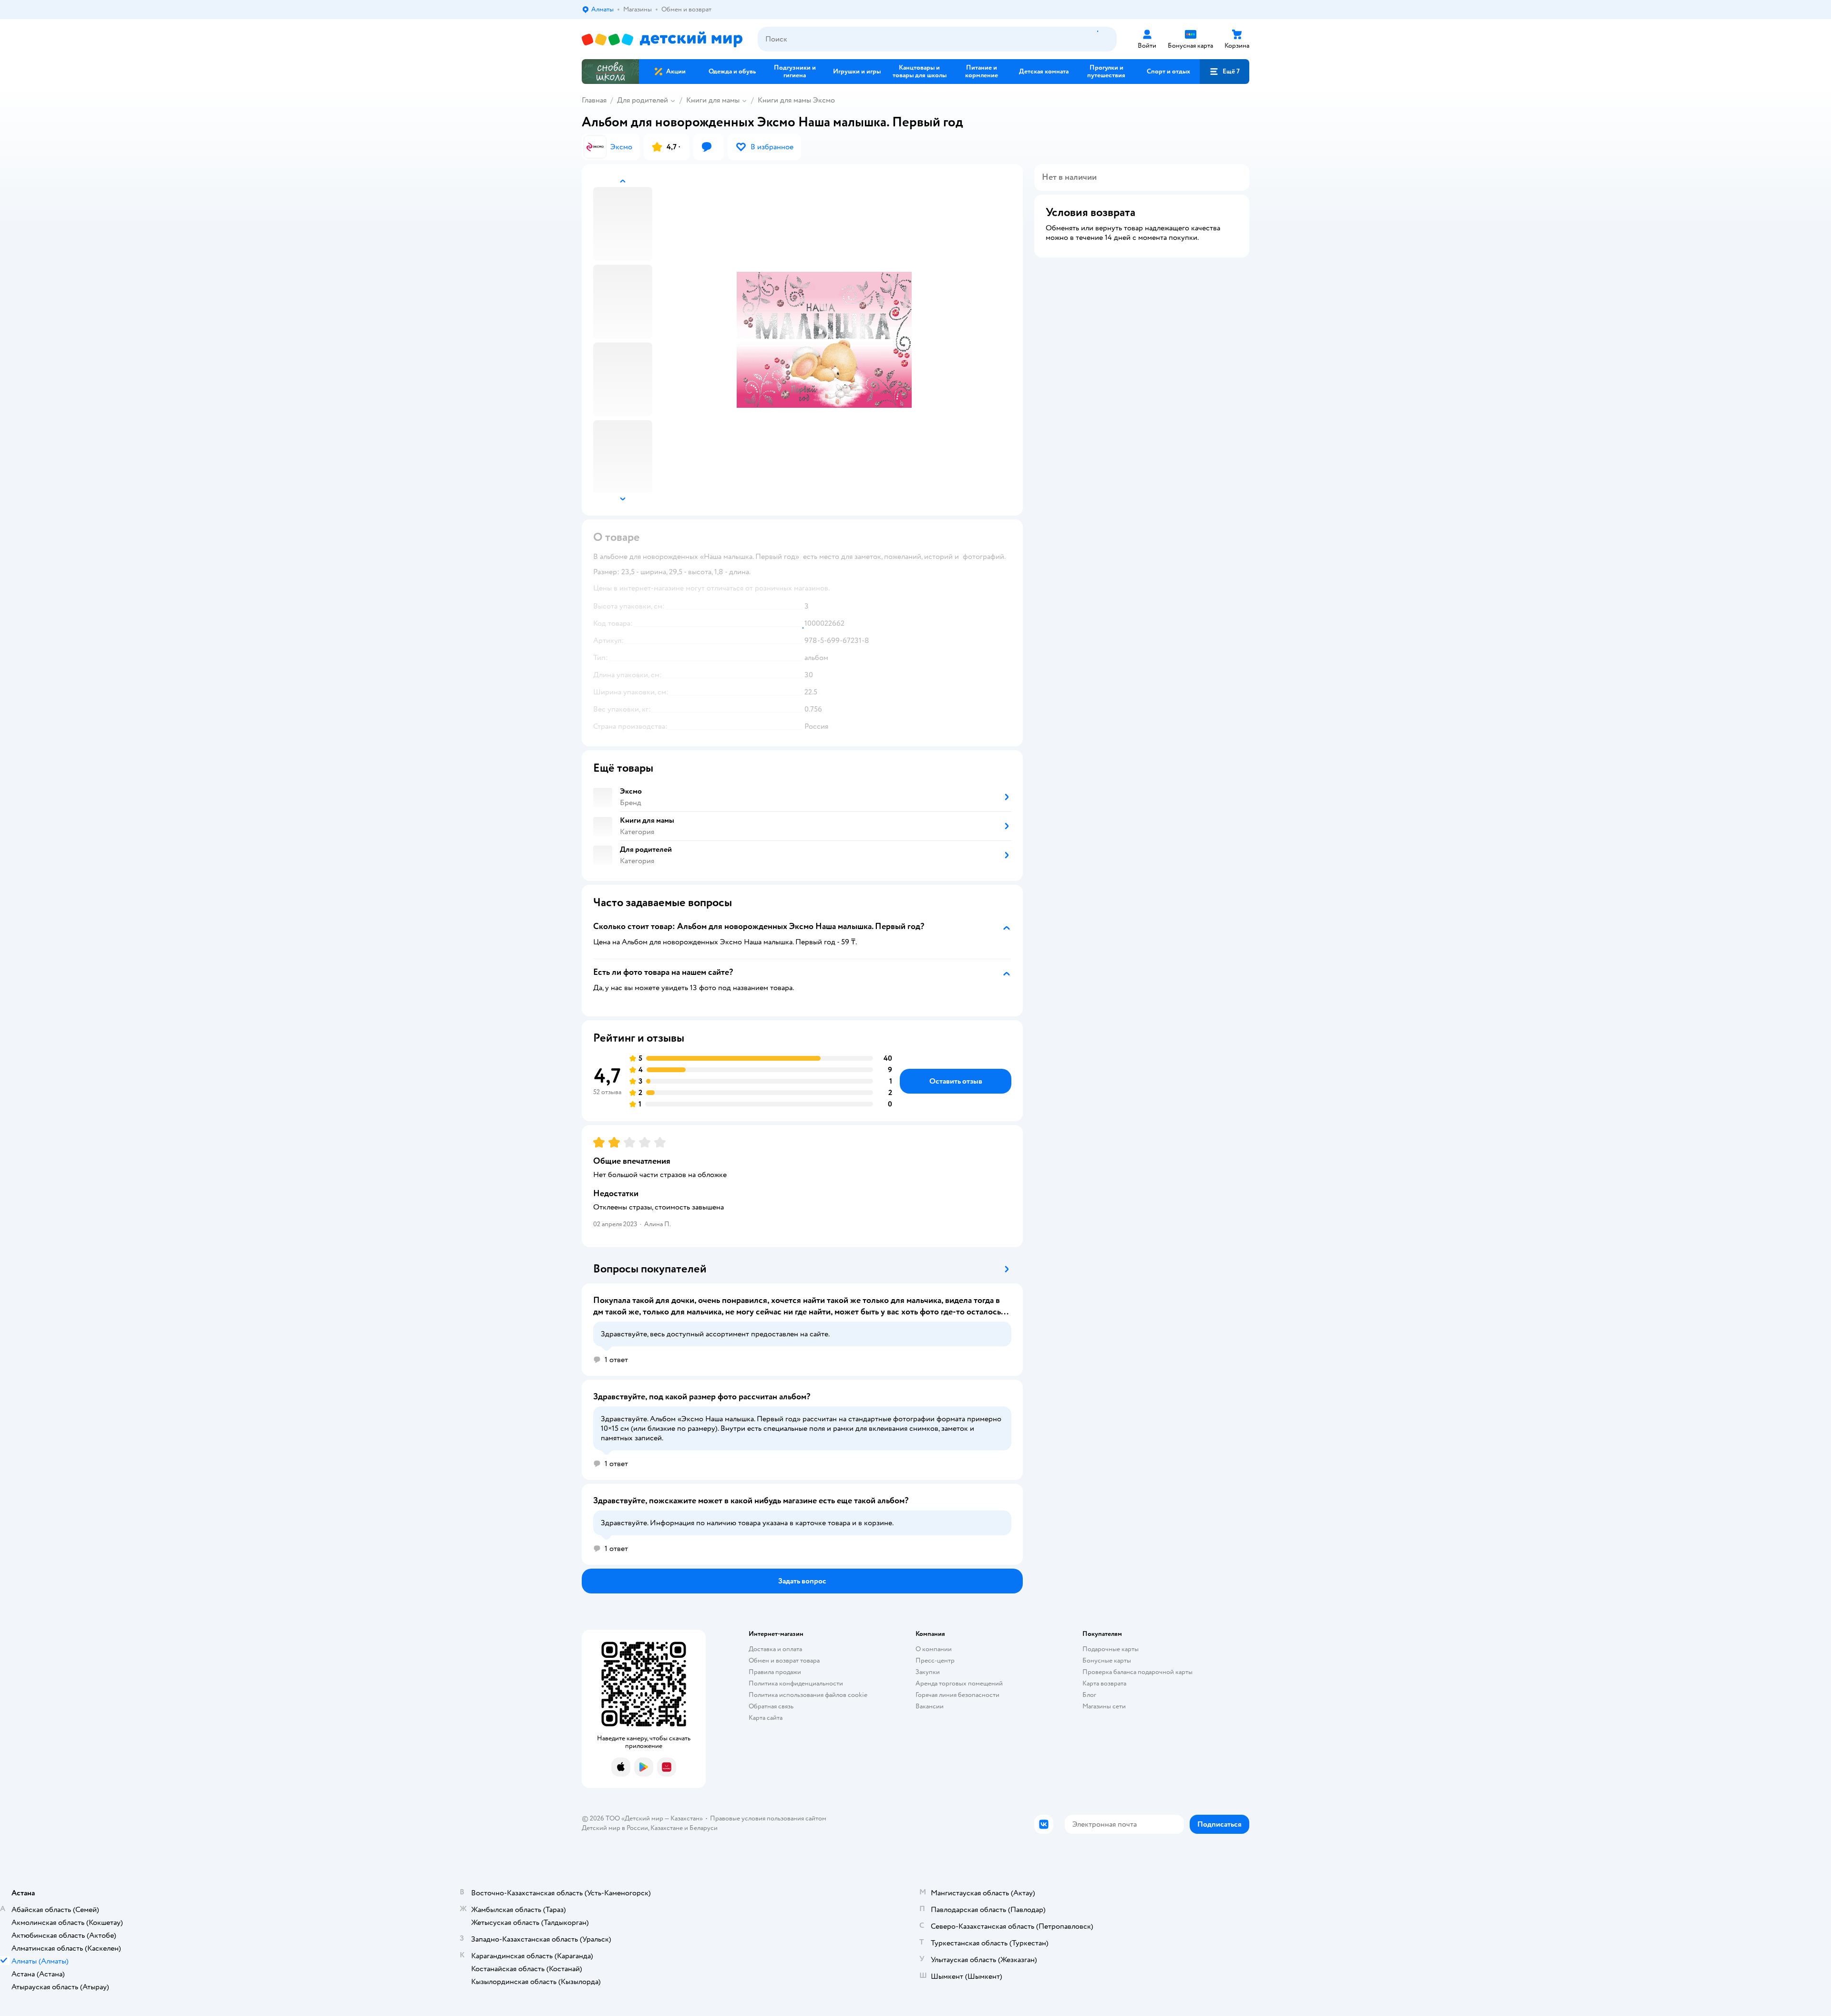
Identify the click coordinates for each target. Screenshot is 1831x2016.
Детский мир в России (615, 1828)
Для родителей (643, 100)
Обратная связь (771, 1706)
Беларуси (704, 1828)
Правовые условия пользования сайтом (768, 1818)
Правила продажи (775, 1672)
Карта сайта (766, 1718)
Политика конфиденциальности (796, 1683)
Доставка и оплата (775, 1649)
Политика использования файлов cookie (808, 1695)
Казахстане (667, 1828)
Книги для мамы (713, 100)
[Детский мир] (662, 39)
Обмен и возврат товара (784, 1660)
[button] (1224, 72)
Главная (594, 100)
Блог (1089, 1695)
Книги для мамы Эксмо (796, 100)
